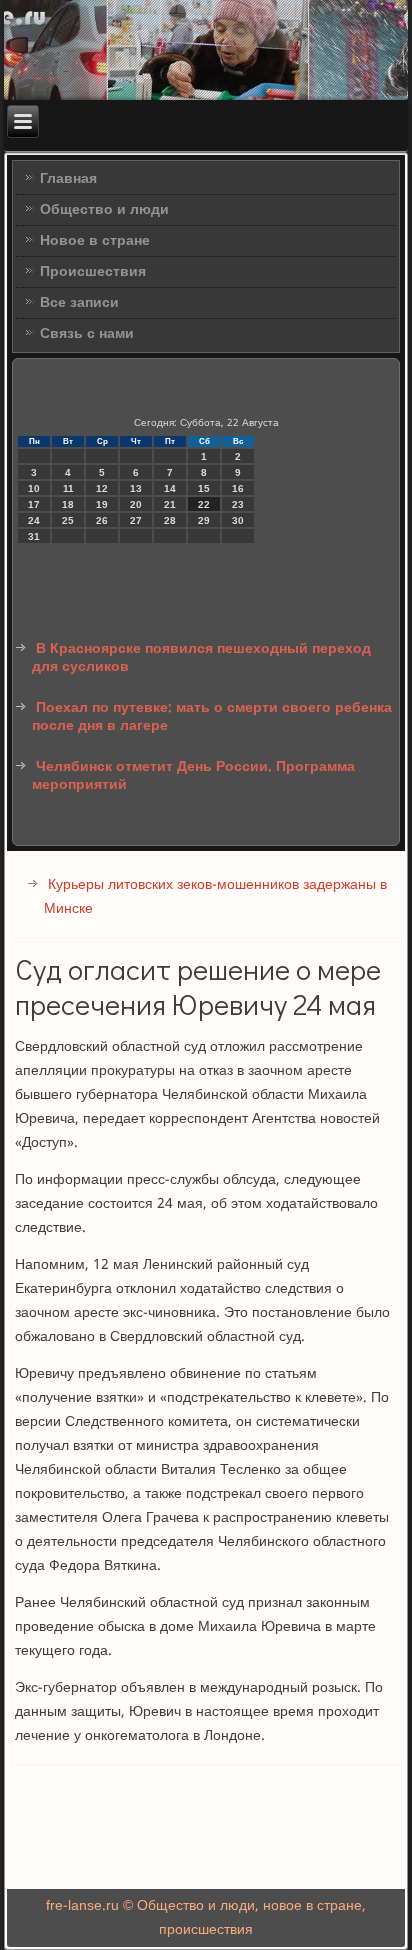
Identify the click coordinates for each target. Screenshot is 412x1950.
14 (170, 488)
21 (170, 504)
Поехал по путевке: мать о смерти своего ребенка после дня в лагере (212, 717)
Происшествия (93, 272)
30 (238, 520)
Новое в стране (95, 241)
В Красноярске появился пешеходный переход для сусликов (201, 658)
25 (68, 520)
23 (238, 504)
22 (204, 504)
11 (68, 488)
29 (204, 520)
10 (34, 488)
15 (204, 488)
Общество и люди (104, 210)
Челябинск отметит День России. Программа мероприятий (193, 776)
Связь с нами (87, 334)
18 (68, 504)
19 (102, 504)
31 (34, 536)
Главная (68, 179)
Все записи (79, 303)
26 (102, 520)
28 (170, 520)
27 (136, 520)
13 (136, 488)
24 (34, 520)
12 (102, 488)
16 (238, 488)
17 (34, 504)
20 (136, 504)
